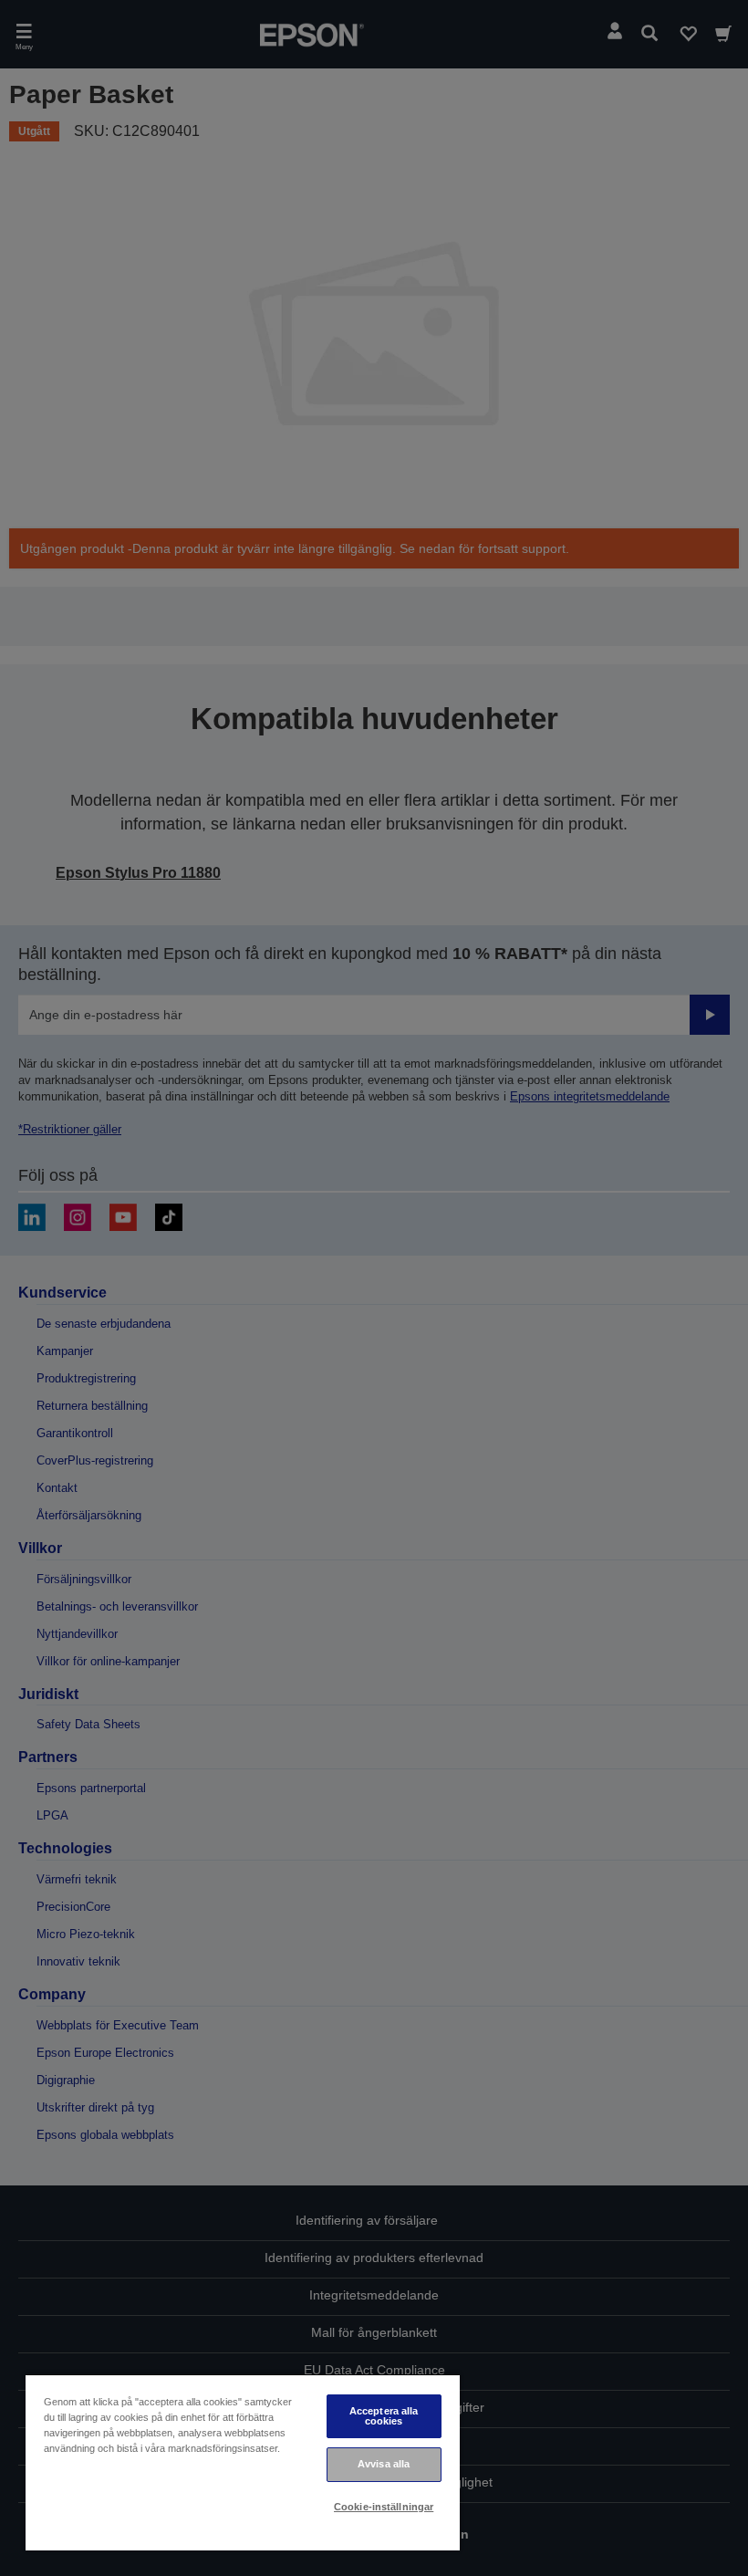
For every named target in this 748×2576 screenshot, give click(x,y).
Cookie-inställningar (384, 2507)
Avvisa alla (384, 2464)
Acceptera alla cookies (384, 2416)
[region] (243, 2462)
